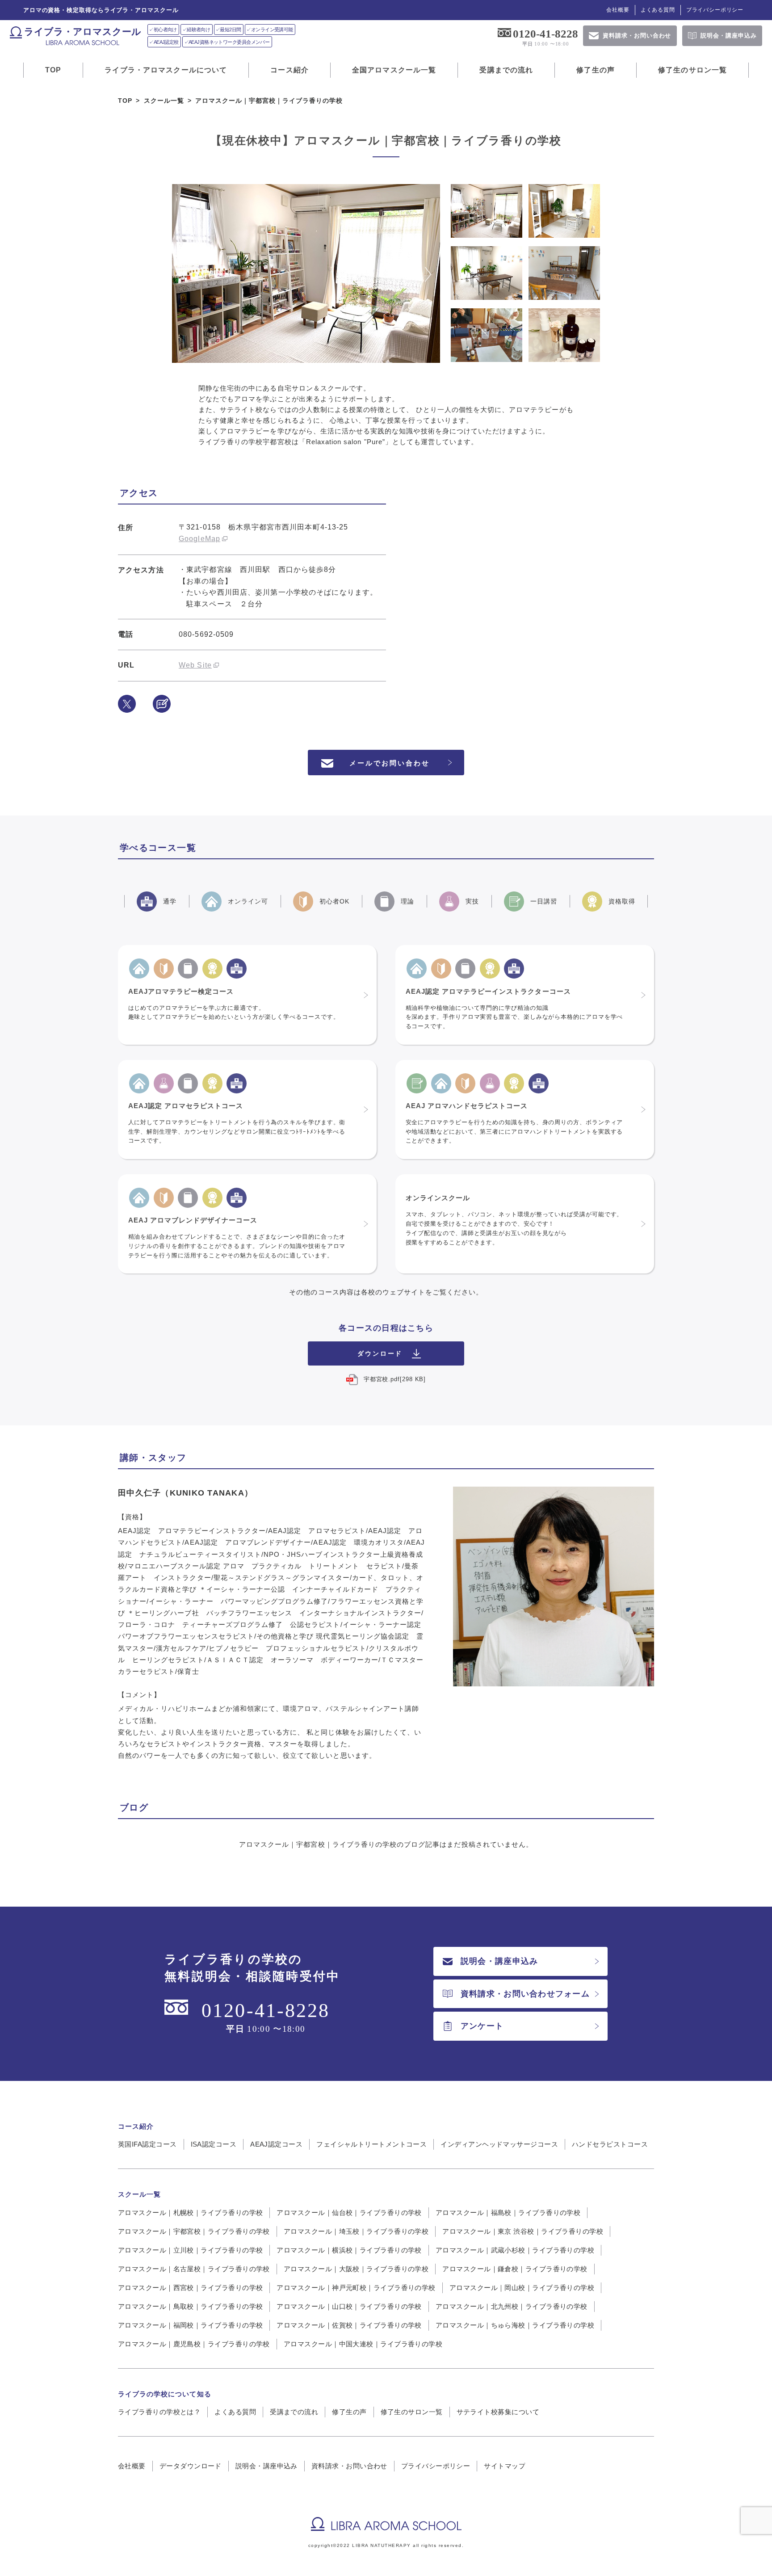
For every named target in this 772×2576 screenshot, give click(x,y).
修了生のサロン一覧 (692, 70)
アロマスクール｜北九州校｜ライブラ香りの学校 (512, 2306)
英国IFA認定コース (147, 2144)
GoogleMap (199, 539)
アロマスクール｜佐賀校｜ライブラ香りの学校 (349, 2325)
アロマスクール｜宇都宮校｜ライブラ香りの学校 (194, 2231)
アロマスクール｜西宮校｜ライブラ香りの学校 (190, 2288)
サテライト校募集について (498, 2412)
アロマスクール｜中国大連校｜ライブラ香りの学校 (363, 2344)
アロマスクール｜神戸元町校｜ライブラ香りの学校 (356, 2288)
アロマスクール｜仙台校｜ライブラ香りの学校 (349, 2213)
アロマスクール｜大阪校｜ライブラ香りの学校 (356, 2269)
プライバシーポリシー (715, 10)
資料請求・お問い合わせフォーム (525, 1994)
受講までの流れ (506, 70)
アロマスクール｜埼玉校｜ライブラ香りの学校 (356, 2231)
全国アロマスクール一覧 (394, 70)
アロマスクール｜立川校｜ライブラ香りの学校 (190, 2250)
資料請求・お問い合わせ (349, 2466)
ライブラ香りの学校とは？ (159, 2412)
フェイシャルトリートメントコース (371, 2144)
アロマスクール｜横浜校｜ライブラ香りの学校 (349, 2250)
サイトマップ (505, 2466)
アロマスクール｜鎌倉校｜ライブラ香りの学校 (515, 2269)
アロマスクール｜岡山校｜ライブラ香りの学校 (522, 2288)
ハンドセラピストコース (610, 2144)
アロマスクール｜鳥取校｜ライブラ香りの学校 (190, 2306)
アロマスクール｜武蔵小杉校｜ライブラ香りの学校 (515, 2250)
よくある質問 (658, 10)
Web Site (195, 665)
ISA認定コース (214, 2144)
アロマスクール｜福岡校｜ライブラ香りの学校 (190, 2325)
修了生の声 (596, 70)
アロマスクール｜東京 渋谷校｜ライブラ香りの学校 (523, 2231)
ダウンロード (380, 1354)
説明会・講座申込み (499, 1961)
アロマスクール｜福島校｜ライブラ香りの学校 (508, 2213)
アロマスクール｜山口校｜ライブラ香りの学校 (349, 2306)
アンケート (482, 2026)
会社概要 (618, 10)
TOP (53, 70)
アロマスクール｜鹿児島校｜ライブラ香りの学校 (194, 2344)
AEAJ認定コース (276, 2144)
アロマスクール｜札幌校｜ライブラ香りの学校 (190, 2213)
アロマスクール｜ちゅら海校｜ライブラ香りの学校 (515, 2325)
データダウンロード (191, 2466)
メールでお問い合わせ (390, 763)
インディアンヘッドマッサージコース (499, 2144)
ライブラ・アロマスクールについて (166, 70)
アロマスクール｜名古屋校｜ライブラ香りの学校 (194, 2269)
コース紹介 (289, 70)
